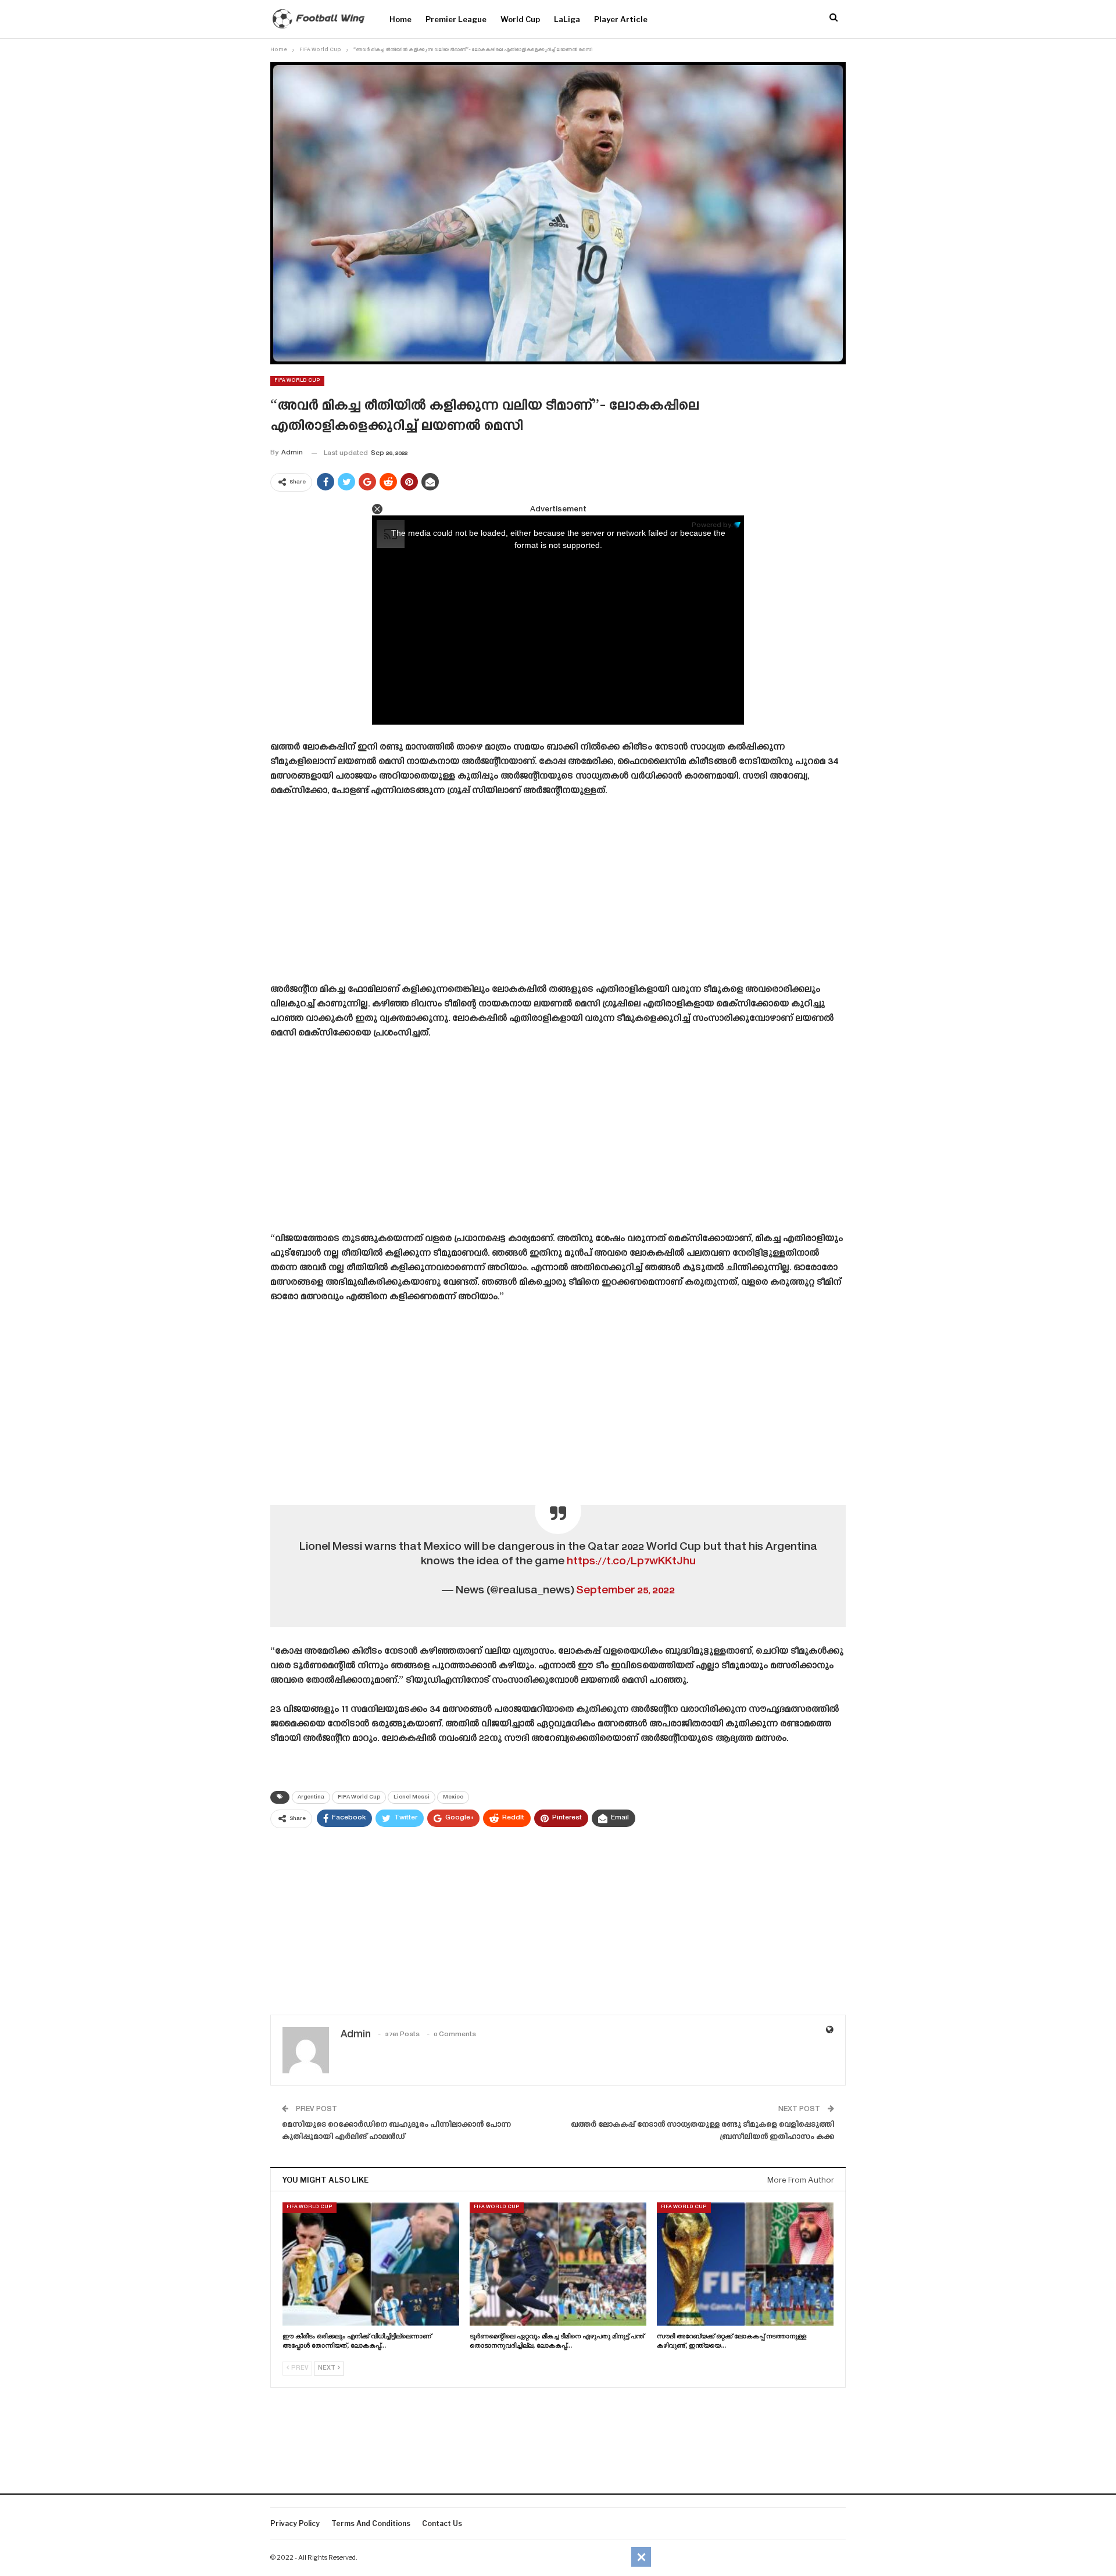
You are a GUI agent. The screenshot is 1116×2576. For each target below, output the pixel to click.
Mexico (453, 1797)
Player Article (621, 19)
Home (400, 19)
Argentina (311, 1797)
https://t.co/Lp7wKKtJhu (631, 1562)
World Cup (520, 19)
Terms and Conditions (371, 2523)
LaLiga (567, 19)
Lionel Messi (412, 1797)
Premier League (456, 19)
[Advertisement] (558, 894)
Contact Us (442, 2523)
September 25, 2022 (625, 1591)
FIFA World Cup (297, 381)
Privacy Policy (295, 2523)
